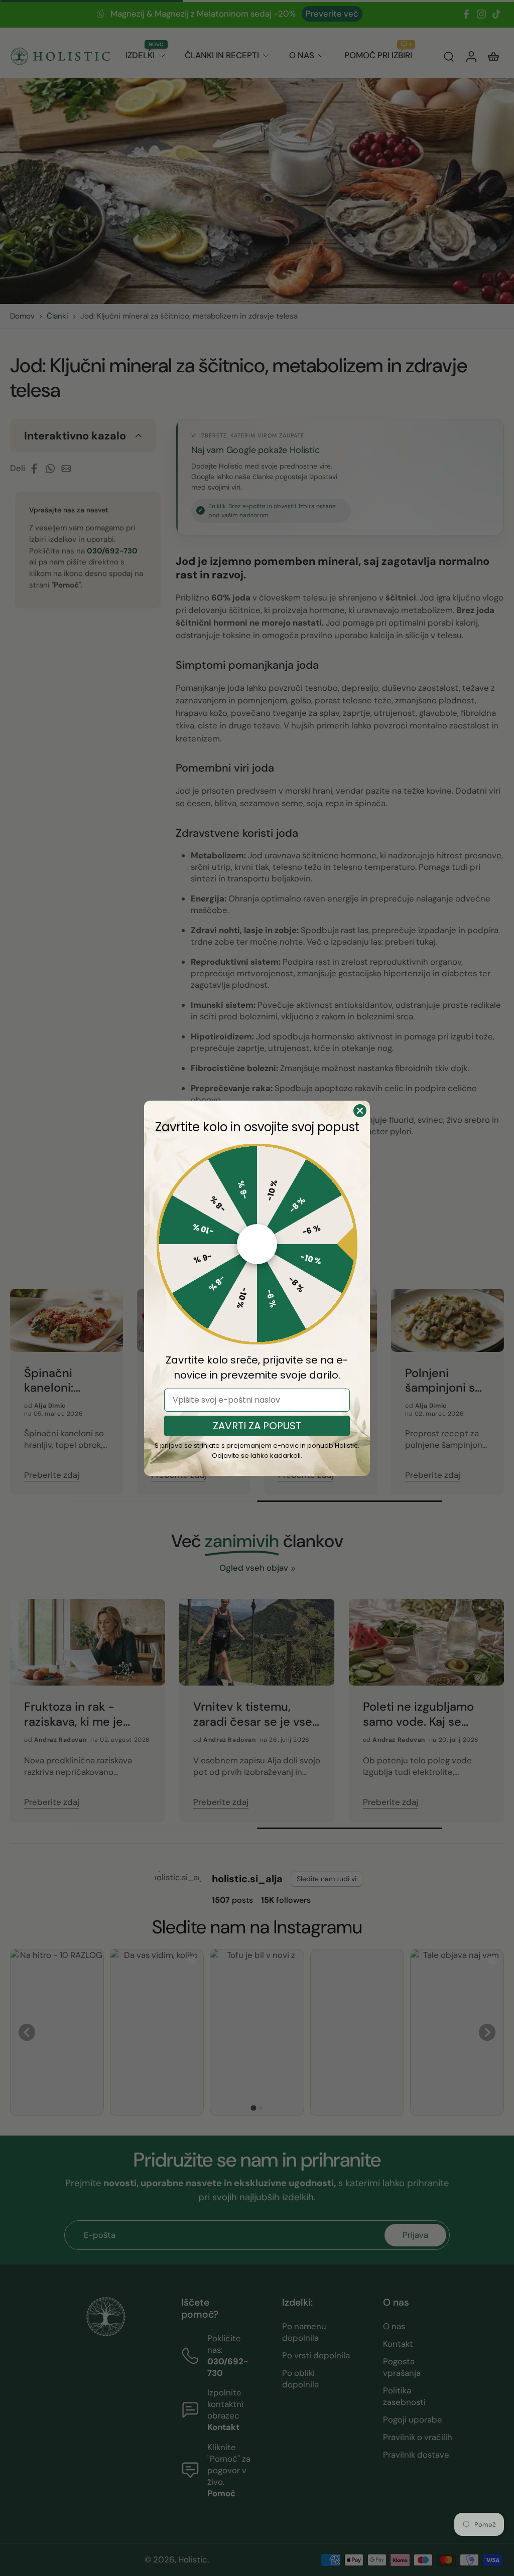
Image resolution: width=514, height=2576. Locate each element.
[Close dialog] (360, 1111)
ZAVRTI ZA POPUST (257, 1426)
